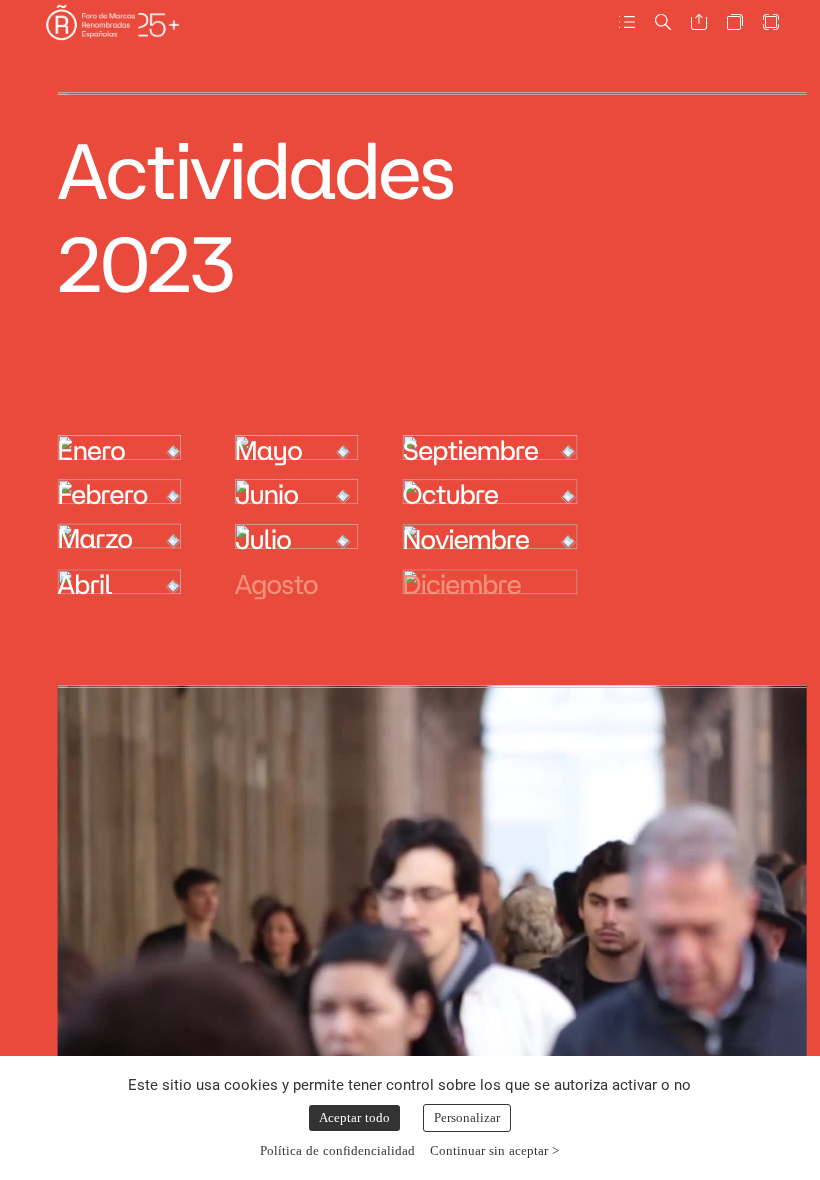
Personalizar (467, 1117)
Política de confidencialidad (337, 1150)
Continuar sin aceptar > (494, 1150)
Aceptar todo (354, 1117)
